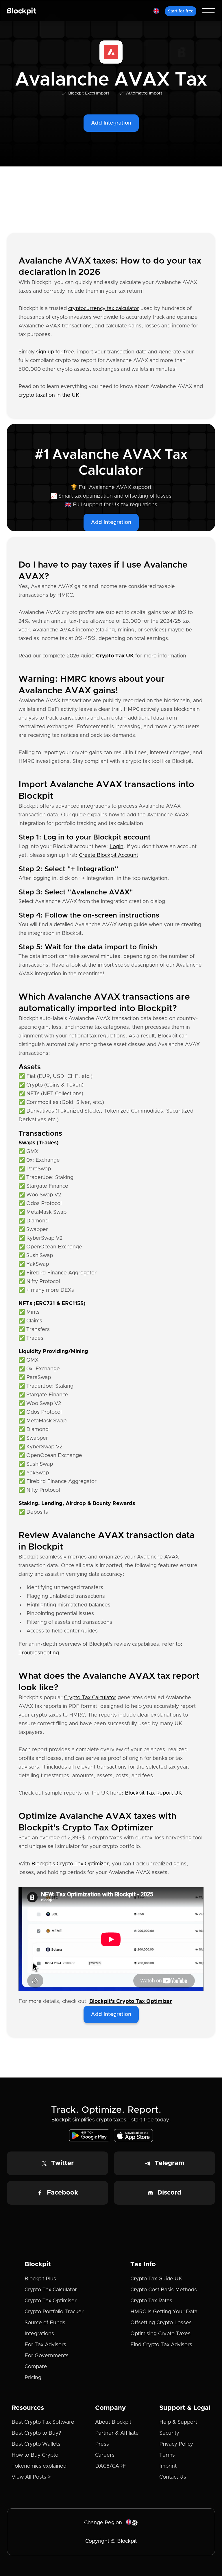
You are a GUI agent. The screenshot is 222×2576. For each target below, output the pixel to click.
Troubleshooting (39, 1653)
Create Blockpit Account (109, 855)
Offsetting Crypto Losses (161, 2323)
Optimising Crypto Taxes (160, 2334)
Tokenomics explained (39, 2466)
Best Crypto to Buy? (36, 2433)
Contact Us (173, 2477)
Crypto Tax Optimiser (51, 2301)
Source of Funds (45, 2323)
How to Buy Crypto (35, 2455)
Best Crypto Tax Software (43, 2422)
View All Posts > (31, 2477)
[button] (156, 11)
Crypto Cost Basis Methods (164, 2290)
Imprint (168, 2466)
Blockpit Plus (40, 2279)
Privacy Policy (176, 2444)
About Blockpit (113, 2422)
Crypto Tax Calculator (90, 1698)
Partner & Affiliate (117, 2433)
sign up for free (55, 352)
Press (102, 2444)
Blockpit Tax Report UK (153, 1793)
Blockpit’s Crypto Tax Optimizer (70, 1864)
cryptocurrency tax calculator (104, 309)
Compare (36, 2367)
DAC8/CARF (111, 2466)
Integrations (39, 2334)
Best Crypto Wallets (36, 2444)
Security (169, 2433)
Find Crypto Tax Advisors (161, 2345)
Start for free (181, 11)
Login (116, 847)
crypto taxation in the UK (49, 395)
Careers (105, 2455)
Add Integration (111, 123)
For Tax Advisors (45, 2345)
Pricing (33, 2378)
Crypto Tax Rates (151, 2301)
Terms (167, 2455)
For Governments (47, 2356)
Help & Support (178, 2422)
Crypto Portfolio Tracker (54, 2312)
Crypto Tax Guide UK (156, 2279)
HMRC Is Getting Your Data (164, 2312)
